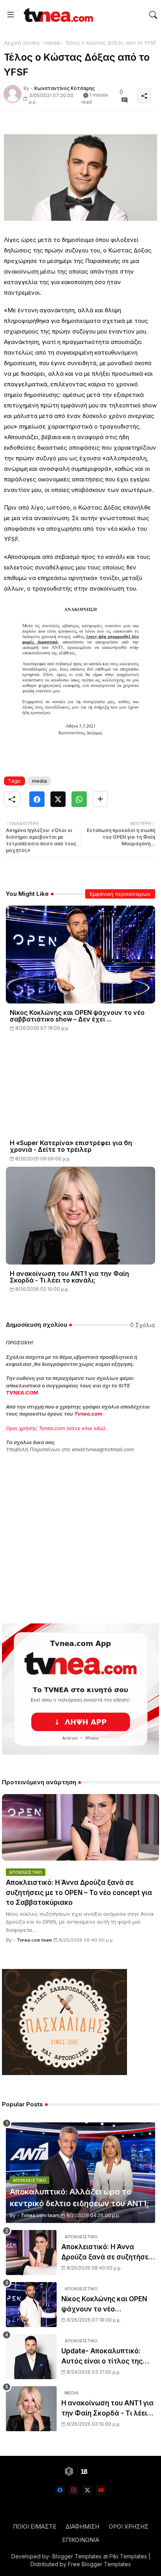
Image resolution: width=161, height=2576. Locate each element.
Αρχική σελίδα (22, 43)
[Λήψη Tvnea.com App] (80, 1689)
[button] (153, 15)
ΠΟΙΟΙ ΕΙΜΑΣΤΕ (35, 2526)
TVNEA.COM (22, 1392)
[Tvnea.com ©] (57, 15)
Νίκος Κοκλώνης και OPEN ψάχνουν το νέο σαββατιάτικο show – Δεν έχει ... (77, 1016)
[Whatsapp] (79, 799)
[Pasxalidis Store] (64, 2073)
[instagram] (74, 2490)
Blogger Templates (77, 2556)
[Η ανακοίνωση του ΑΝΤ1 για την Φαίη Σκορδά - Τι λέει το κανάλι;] (31, 2409)
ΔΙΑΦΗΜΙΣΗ (82, 2526)
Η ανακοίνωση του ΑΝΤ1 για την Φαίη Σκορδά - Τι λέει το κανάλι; (69, 1277)
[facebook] (60, 2490)
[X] (58, 799)
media (52, 43)
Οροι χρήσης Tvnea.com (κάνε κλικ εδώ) (56, 1428)
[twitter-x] (87, 2490)
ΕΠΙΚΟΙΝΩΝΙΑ (81, 2540)
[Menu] (11, 15)
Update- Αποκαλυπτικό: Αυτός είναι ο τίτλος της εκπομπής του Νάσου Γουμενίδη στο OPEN (102, 2357)
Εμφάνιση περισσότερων (120, 894)
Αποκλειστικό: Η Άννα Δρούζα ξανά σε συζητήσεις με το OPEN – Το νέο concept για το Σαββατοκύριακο (79, 1892)
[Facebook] (37, 799)
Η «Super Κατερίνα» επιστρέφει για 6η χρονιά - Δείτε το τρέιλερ (71, 1146)
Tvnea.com (88, 1414)
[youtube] (101, 2490)
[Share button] (100, 799)
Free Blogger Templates (99, 2564)
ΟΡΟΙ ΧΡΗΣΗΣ (129, 2526)
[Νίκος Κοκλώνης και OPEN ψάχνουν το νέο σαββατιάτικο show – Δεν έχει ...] (31, 2305)
